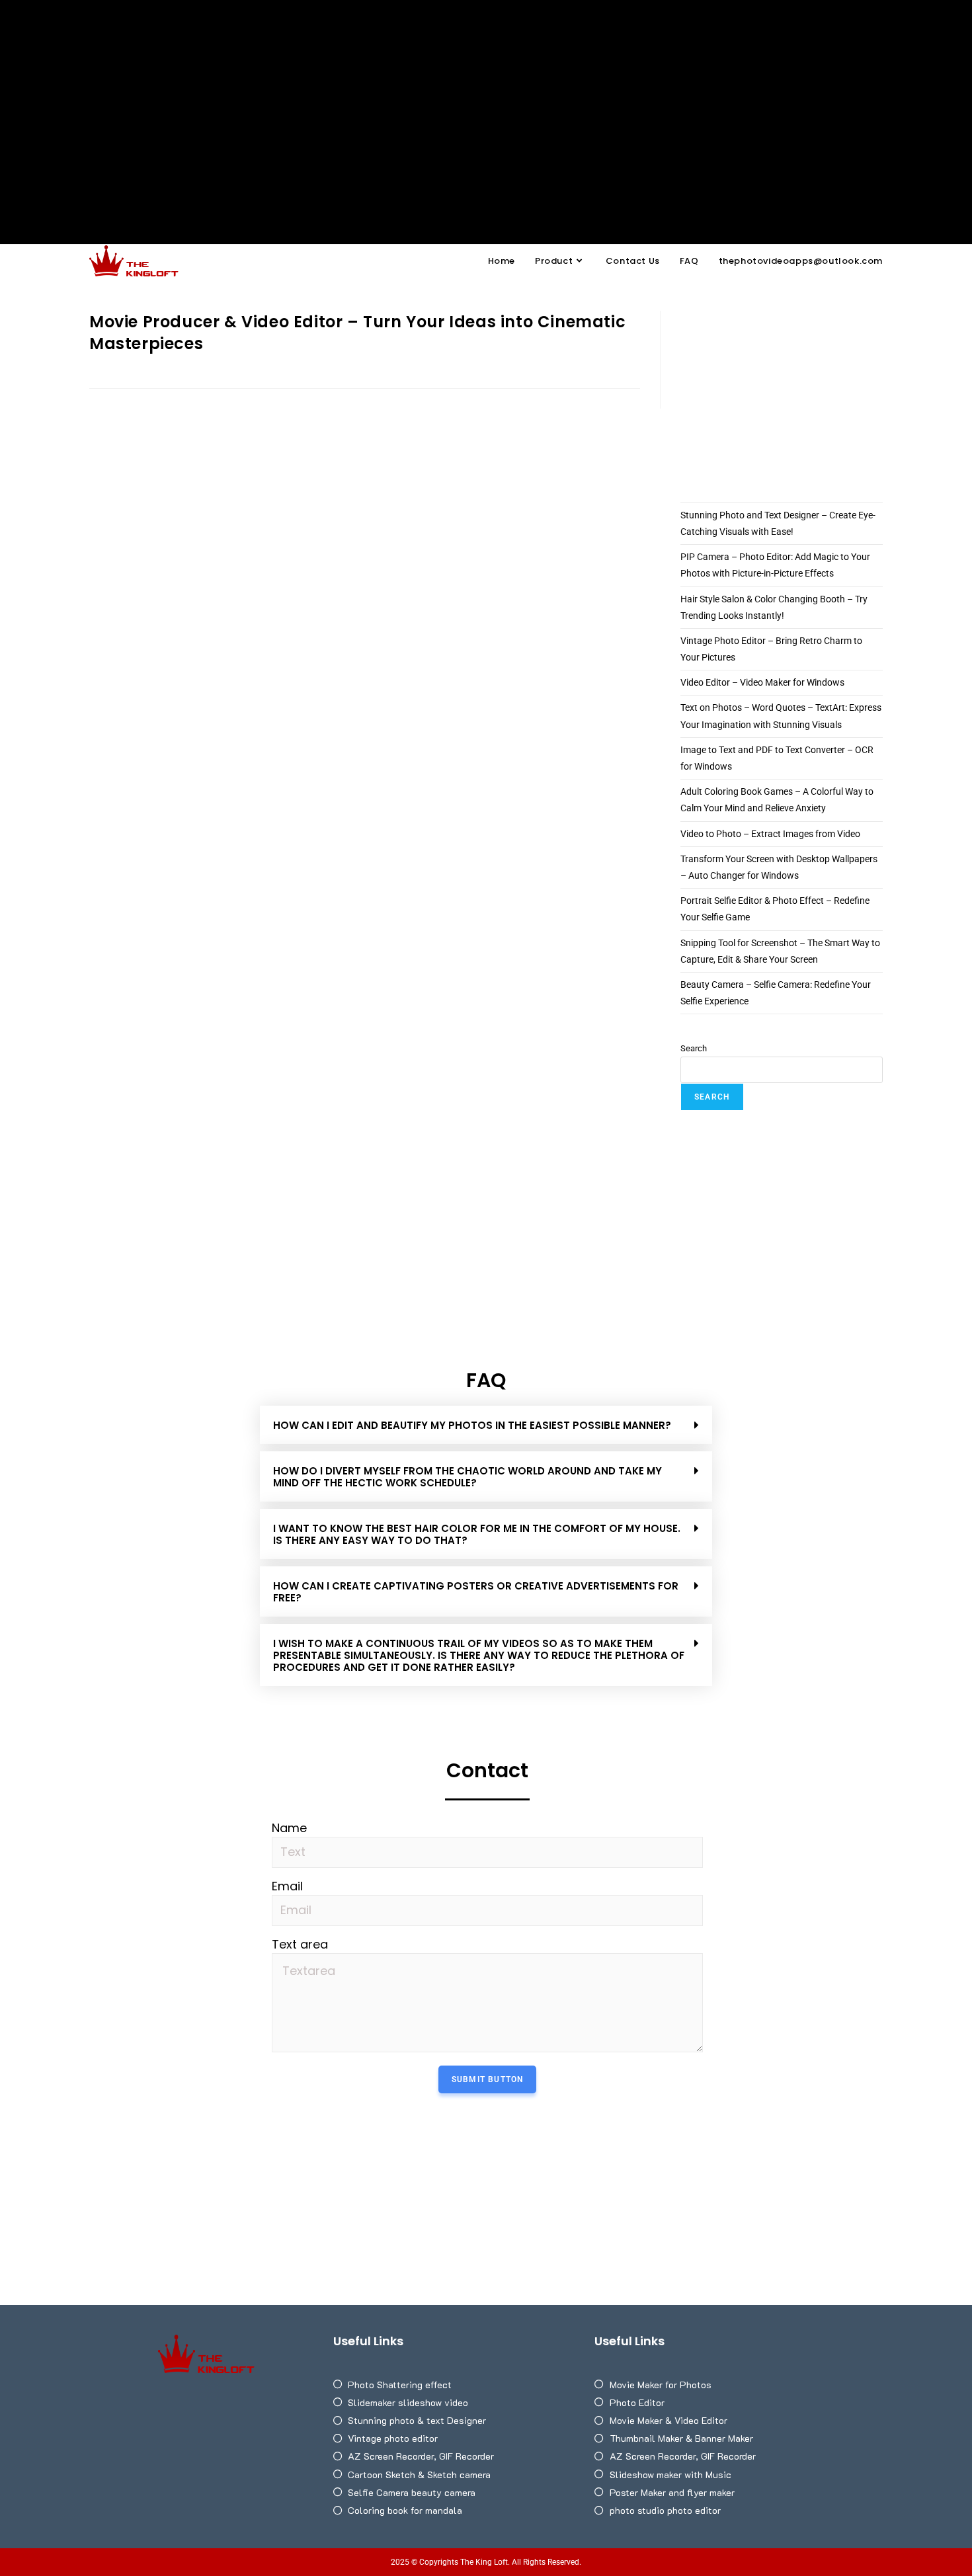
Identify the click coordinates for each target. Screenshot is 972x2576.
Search (694, 1048)
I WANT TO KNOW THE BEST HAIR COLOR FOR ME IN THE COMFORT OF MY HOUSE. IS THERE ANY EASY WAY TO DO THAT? (477, 1534)
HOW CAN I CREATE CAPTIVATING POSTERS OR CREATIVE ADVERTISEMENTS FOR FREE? (476, 1592)
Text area (300, 1945)
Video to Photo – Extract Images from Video (770, 834)
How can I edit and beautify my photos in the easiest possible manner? (472, 1425)
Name (289, 1828)
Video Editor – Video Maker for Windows (762, 682)
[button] (486, 1425)
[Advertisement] (486, 99)
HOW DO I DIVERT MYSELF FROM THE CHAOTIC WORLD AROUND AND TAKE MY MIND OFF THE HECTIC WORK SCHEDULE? (467, 1477)
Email (287, 1886)
